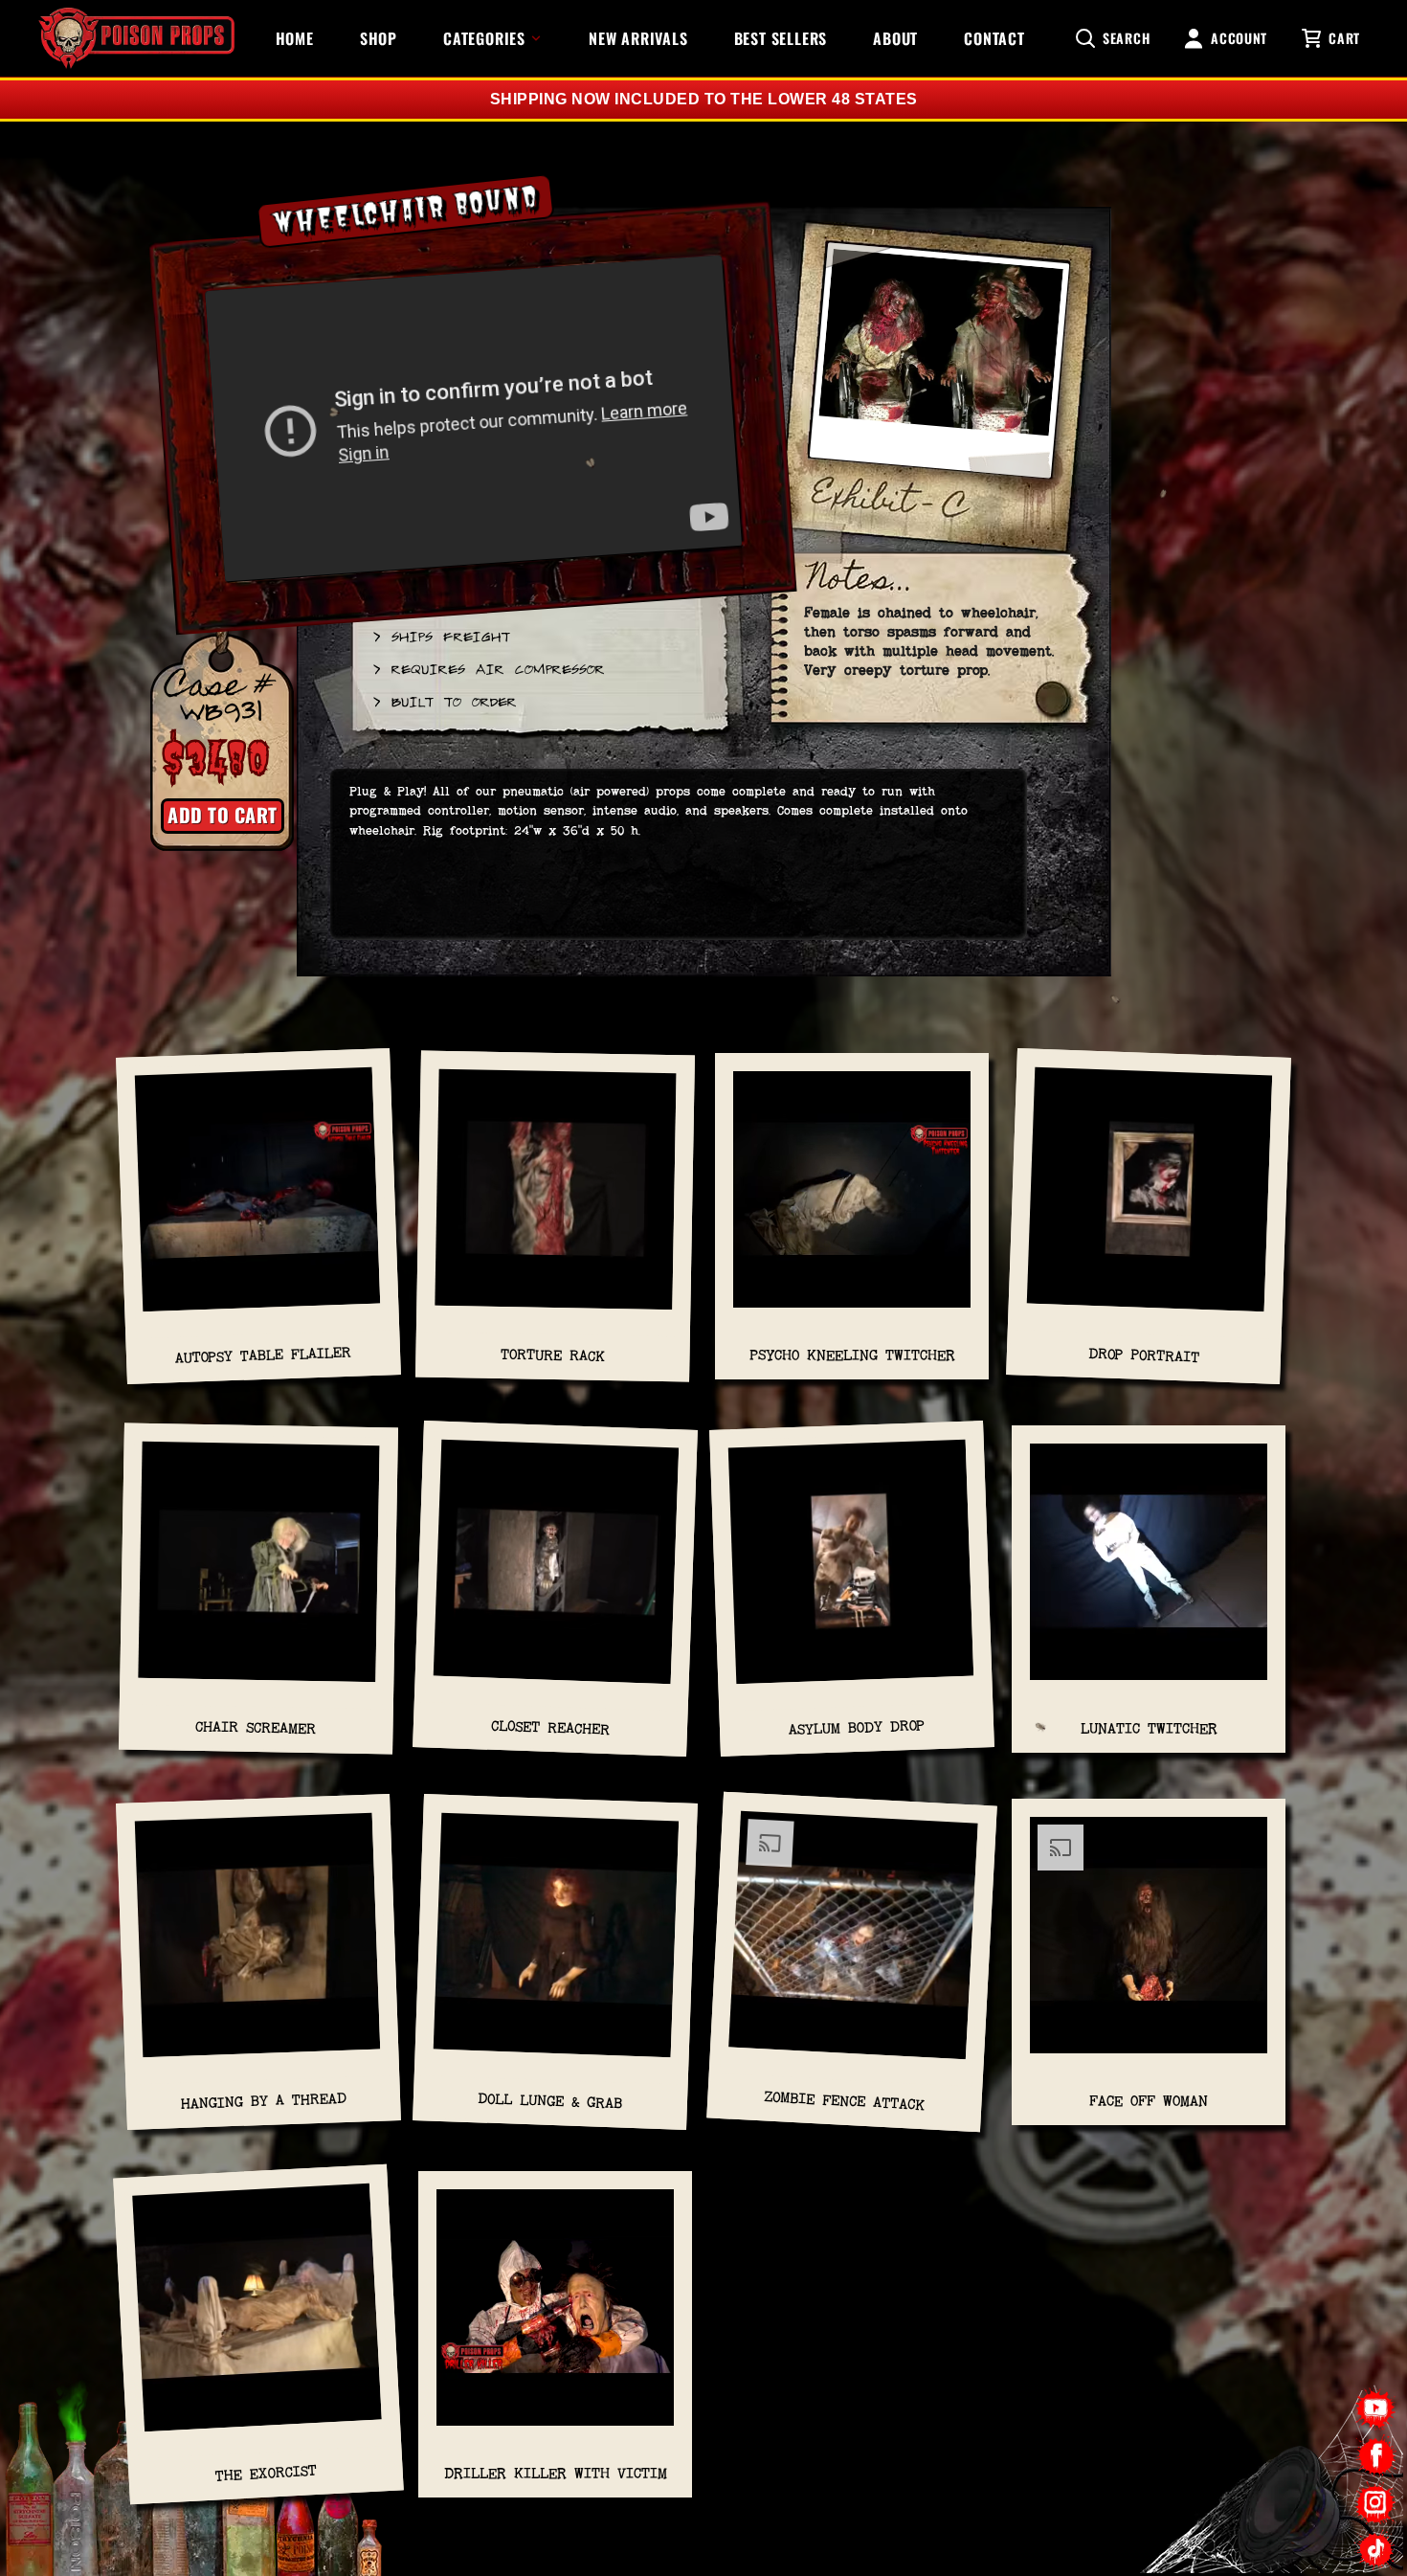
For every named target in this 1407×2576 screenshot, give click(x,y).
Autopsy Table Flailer (263, 1355)
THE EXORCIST (266, 2473)
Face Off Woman (1149, 2101)
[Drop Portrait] (1150, 1198)
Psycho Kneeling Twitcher (852, 1355)
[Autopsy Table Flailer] (258, 1198)
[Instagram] (1376, 2503)
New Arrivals (638, 38)
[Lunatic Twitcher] (1149, 1571)
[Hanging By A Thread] (258, 1944)
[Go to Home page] (136, 38)
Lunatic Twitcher (1149, 1728)
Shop (379, 38)
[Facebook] (1376, 2456)
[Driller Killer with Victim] (555, 2317)
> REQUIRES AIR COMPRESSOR (488, 668)
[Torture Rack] (556, 1199)
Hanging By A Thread (263, 2101)
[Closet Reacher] (556, 1572)
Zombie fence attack (845, 2100)
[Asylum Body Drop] (852, 1572)
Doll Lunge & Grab (550, 2100)
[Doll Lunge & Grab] (556, 1944)
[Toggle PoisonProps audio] (1287, 2498)
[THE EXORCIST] (257, 2317)
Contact (994, 38)
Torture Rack (553, 1355)
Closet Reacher (551, 1727)
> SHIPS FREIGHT (440, 636)
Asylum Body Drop (857, 1728)
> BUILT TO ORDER (444, 701)
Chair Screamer (256, 1728)
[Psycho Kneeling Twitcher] (852, 1199)
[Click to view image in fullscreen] (939, 369)
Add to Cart (223, 815)
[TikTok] (1376, 2550)
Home (295, 38)
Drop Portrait (1144, 1355)
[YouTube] (1376, 2409)
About (895, 38)
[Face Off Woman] (1149, 1945)
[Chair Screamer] (259, 1572)
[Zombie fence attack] (853, 1945)
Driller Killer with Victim (556, 2473)
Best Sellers (781, 38)
